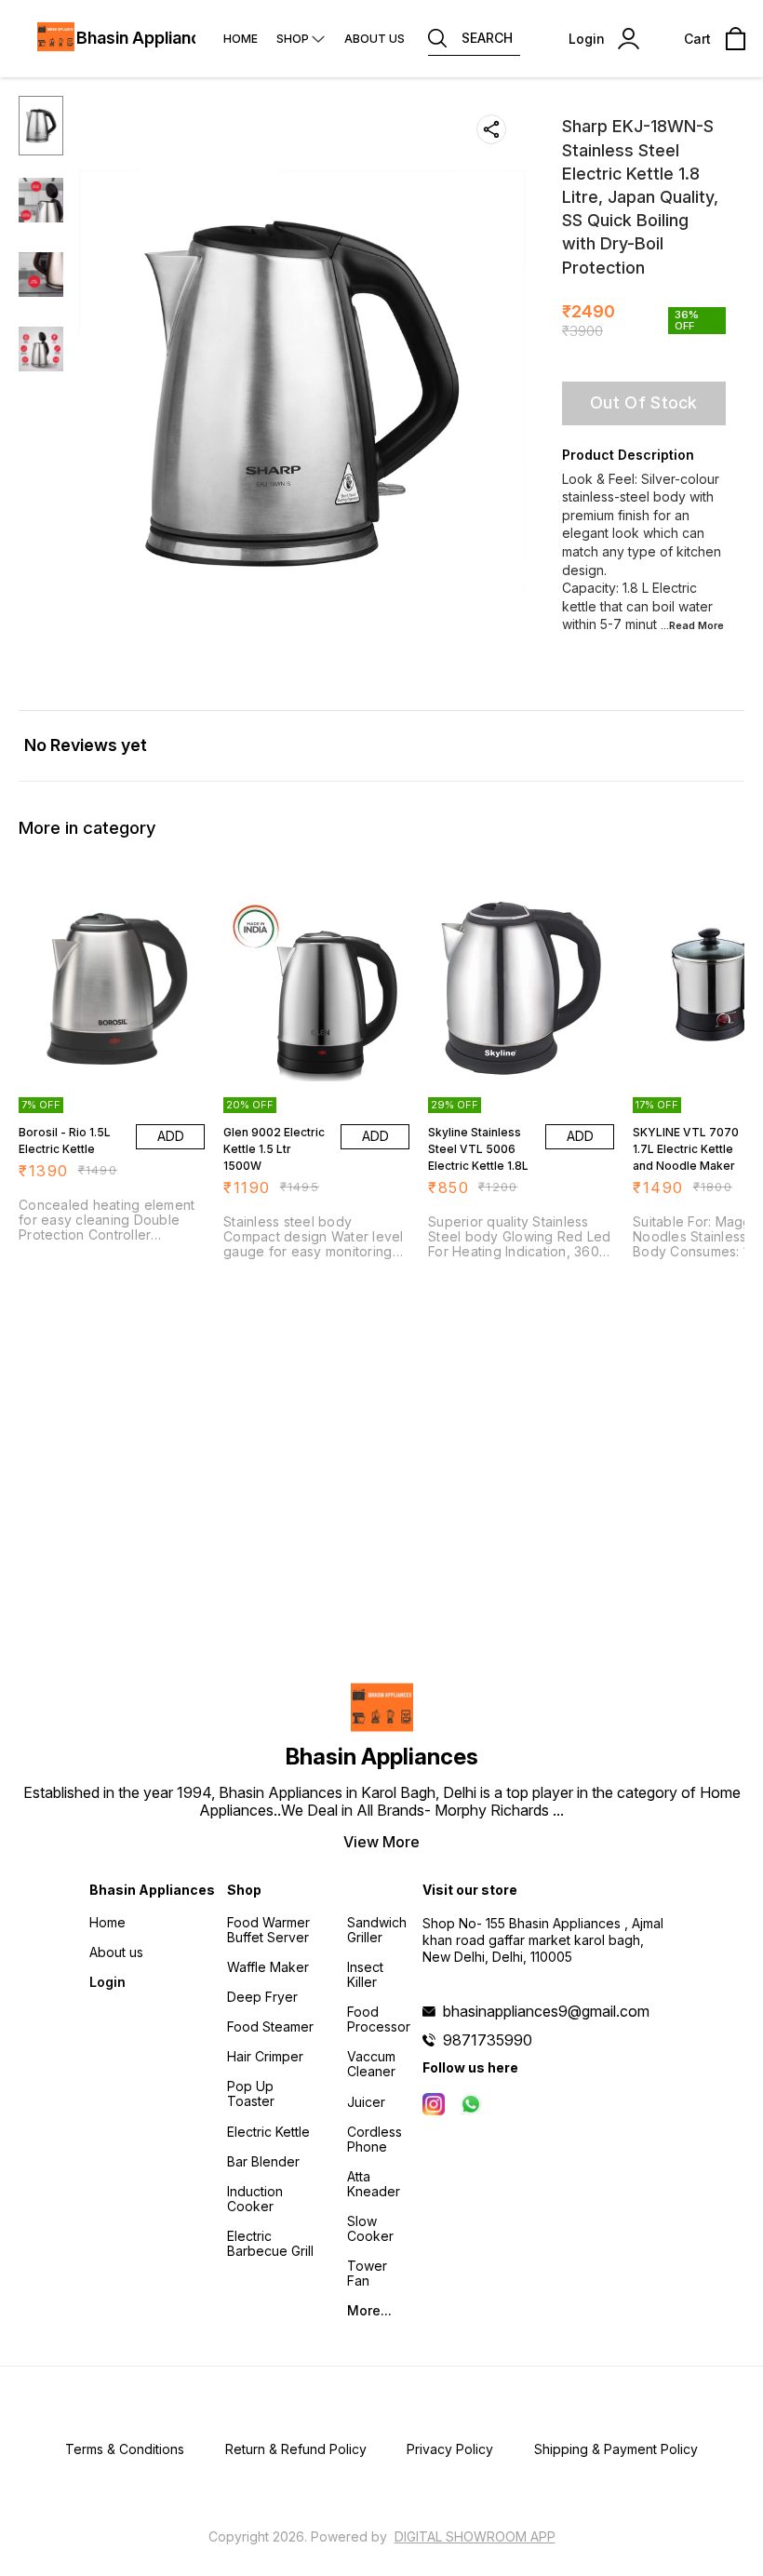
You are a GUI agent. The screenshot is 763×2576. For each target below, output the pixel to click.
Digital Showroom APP (475, 2536)
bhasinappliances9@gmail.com (546, 2011)
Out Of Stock (644, 402)
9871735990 (488, 2040)
